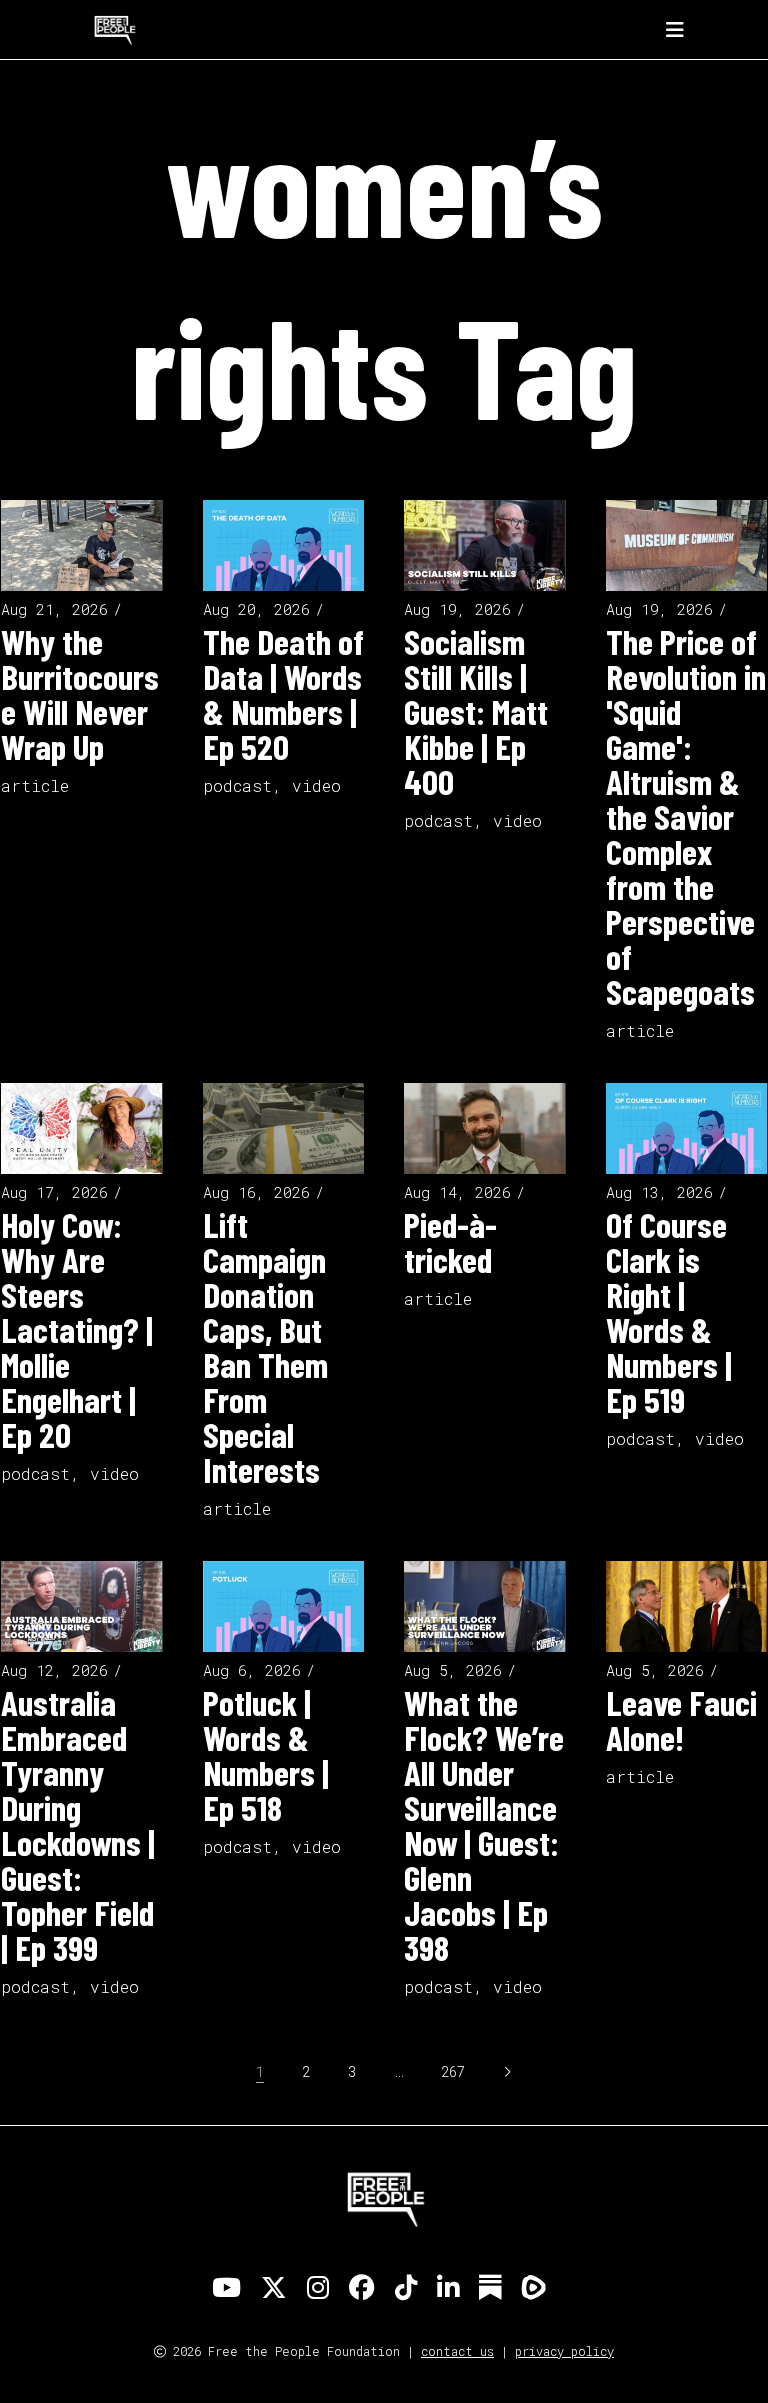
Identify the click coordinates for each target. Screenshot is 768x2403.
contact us (457, 2351)
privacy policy (564, 2351)
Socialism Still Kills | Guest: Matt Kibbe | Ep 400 (476, 711)
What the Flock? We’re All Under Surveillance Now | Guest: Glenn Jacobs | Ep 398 (484, 1824)
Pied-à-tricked (450, 1241)
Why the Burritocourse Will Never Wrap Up (80, 693)
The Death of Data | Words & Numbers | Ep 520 (283, 693)
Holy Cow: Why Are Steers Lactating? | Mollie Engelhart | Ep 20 (77, 1329)
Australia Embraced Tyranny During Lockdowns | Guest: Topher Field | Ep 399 (78, 1824)
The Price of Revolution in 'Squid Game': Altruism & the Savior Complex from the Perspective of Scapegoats (686, 816)
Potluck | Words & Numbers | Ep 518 (266, 1754)
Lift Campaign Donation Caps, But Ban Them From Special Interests (265, 1346)
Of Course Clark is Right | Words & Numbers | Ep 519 (669, 1311)
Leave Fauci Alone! (681, 1719)
